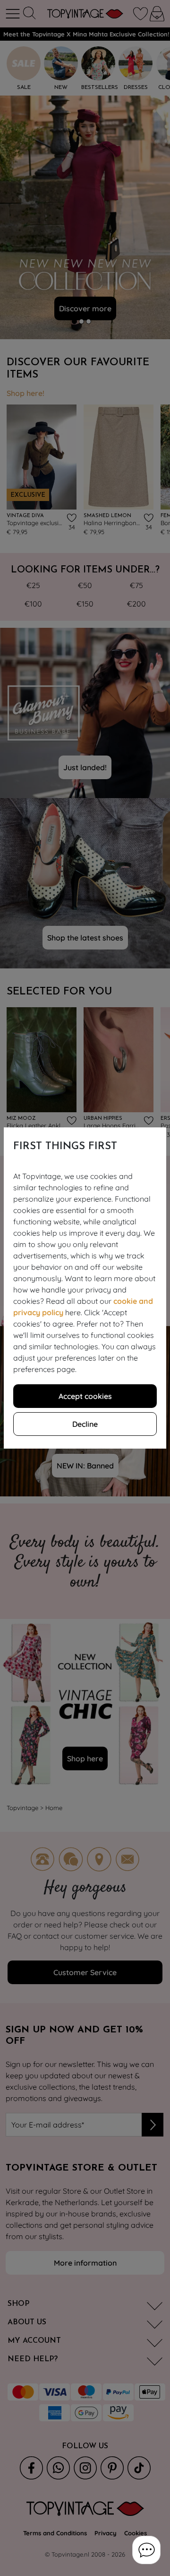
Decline (85, 1424)
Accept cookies (85, 1396)
